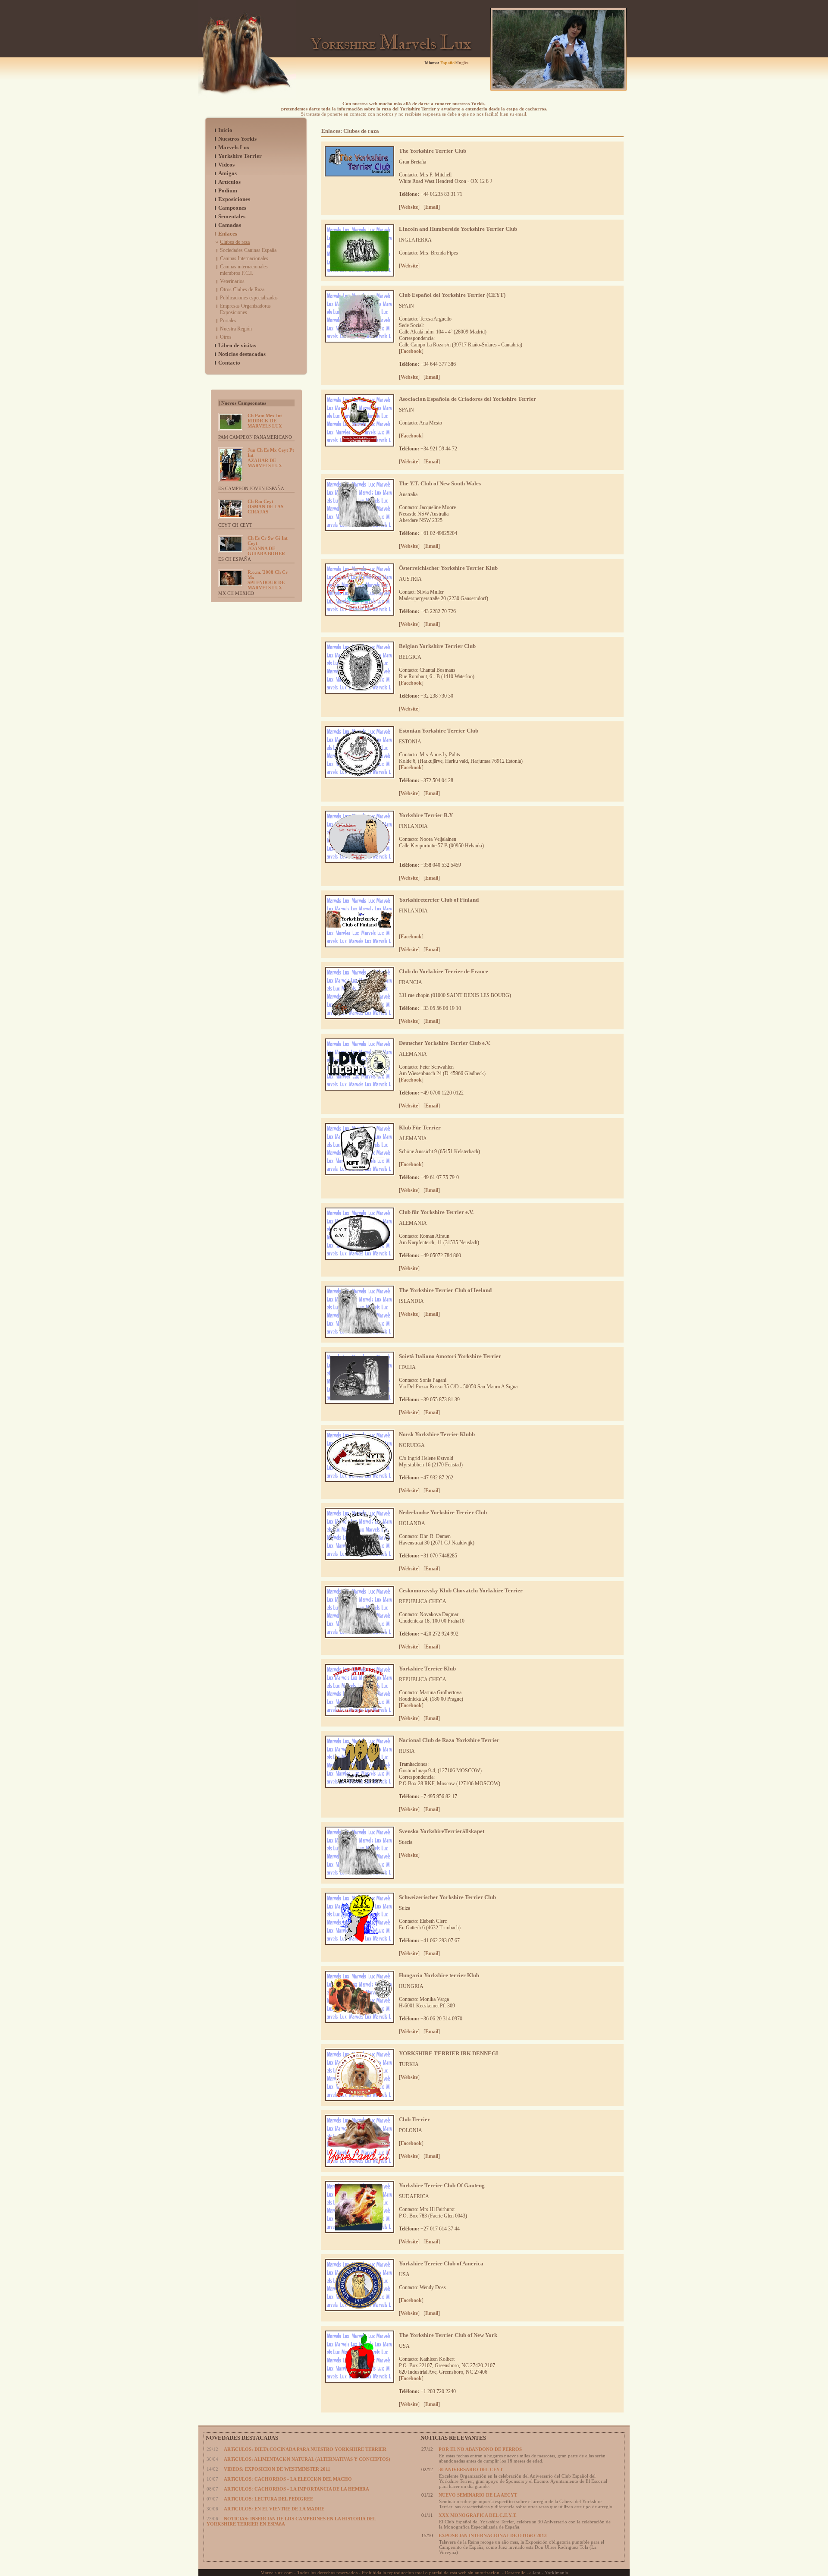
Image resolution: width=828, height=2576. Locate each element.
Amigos (227, 173)
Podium (228, 190)
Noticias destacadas (242, 354)
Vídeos (226, 165)
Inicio (225, 130)
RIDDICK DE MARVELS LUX (265, 421)
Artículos (229, 182)
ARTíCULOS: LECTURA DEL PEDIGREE (268, 2499)
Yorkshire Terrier (240, 156)
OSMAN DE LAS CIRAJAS (265, 506)
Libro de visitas (237, 345)
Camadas (230, 225)
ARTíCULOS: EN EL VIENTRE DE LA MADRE (274, 2509)
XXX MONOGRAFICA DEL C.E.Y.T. (478, 2515)
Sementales (232, 216)
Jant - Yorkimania (550, 2573)
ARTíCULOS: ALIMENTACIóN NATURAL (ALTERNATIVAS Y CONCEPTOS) (307, 2459)
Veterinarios (232, 281)
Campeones (232, 208)
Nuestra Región (236, 329)
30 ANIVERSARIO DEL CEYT (471, 2469)
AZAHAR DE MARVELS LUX (271, 458)
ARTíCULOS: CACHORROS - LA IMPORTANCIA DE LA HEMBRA (296, 2489)
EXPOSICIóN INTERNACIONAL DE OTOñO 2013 (493, 2535)
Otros (226, 337)
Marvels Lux (234, 147)
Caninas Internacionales (244, 258)
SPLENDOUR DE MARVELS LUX (268, 580)
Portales (228, 321)
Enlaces (228, 234)
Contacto (229, 363)
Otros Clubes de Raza (242, 289)
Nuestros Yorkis (237, 139)
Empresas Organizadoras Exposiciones (245, 309)
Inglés (463, 63)
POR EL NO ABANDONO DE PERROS (480, 2449)
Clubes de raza (235, 242)
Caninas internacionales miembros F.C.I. (244, 270)
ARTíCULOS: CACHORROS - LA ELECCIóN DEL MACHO (288, 2479)
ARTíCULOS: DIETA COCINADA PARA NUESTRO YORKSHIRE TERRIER (305, 2449)
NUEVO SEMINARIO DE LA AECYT (478, 2495)
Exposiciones (234, 199)
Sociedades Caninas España (248, 250)
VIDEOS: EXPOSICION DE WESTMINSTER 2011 (277, 2469)
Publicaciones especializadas (249, 298)
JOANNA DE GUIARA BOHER (268, 546)
